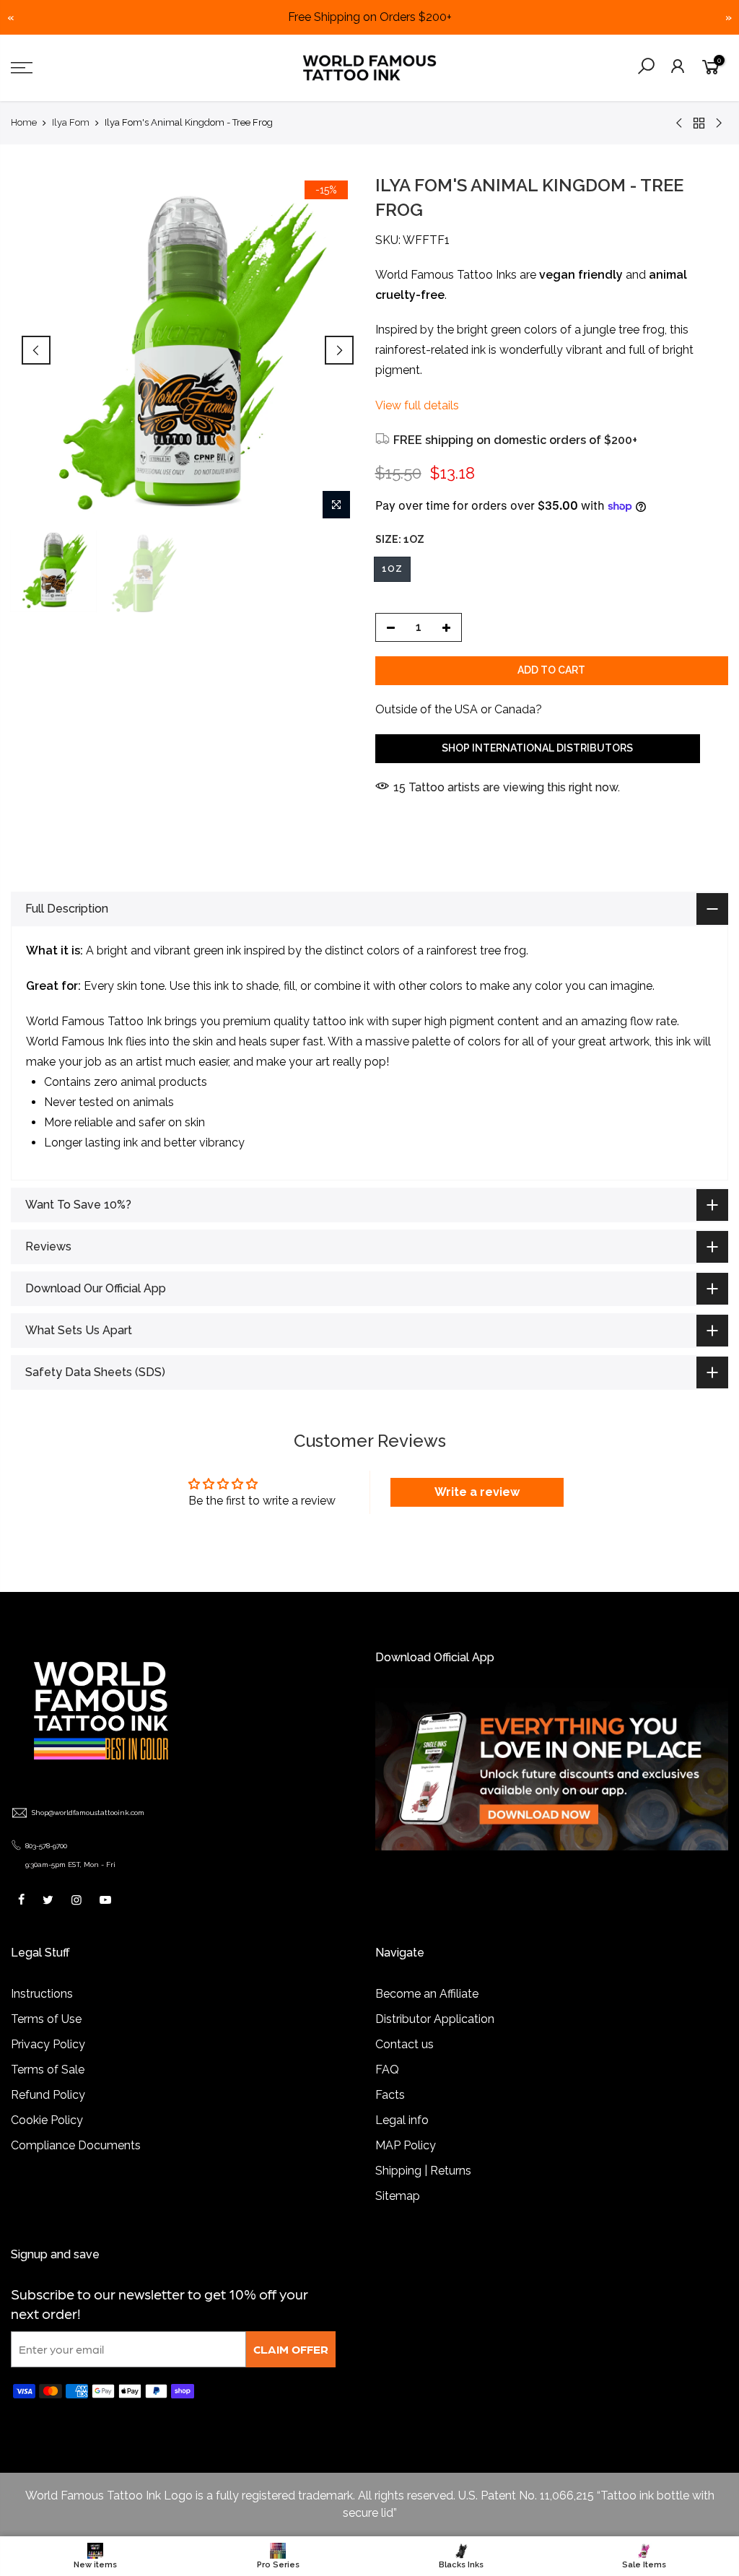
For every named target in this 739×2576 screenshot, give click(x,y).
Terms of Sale (48, 2070)
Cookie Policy (47, 2120)
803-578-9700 (46, 1846)
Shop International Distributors (537, 748)
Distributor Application (435, 2019)
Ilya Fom (71, 122)
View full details (417, 405)
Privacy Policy (48, 2044)
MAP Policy (406, 2145)
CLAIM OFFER (291, 2349)
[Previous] (36, 350)
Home (24, 122)
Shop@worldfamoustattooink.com (88, 1813)
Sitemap (398, 2196)
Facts (390, 2095)
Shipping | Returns (423, 2171)
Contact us (405, 2044)
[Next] (339, 350)
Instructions (42, 1994)
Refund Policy (48, 2095)
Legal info (402, 2120)
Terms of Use (46, 2019)
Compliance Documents (76, 2145)
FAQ (387, 2070)
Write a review (477, 1492)
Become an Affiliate (427, 1994)
